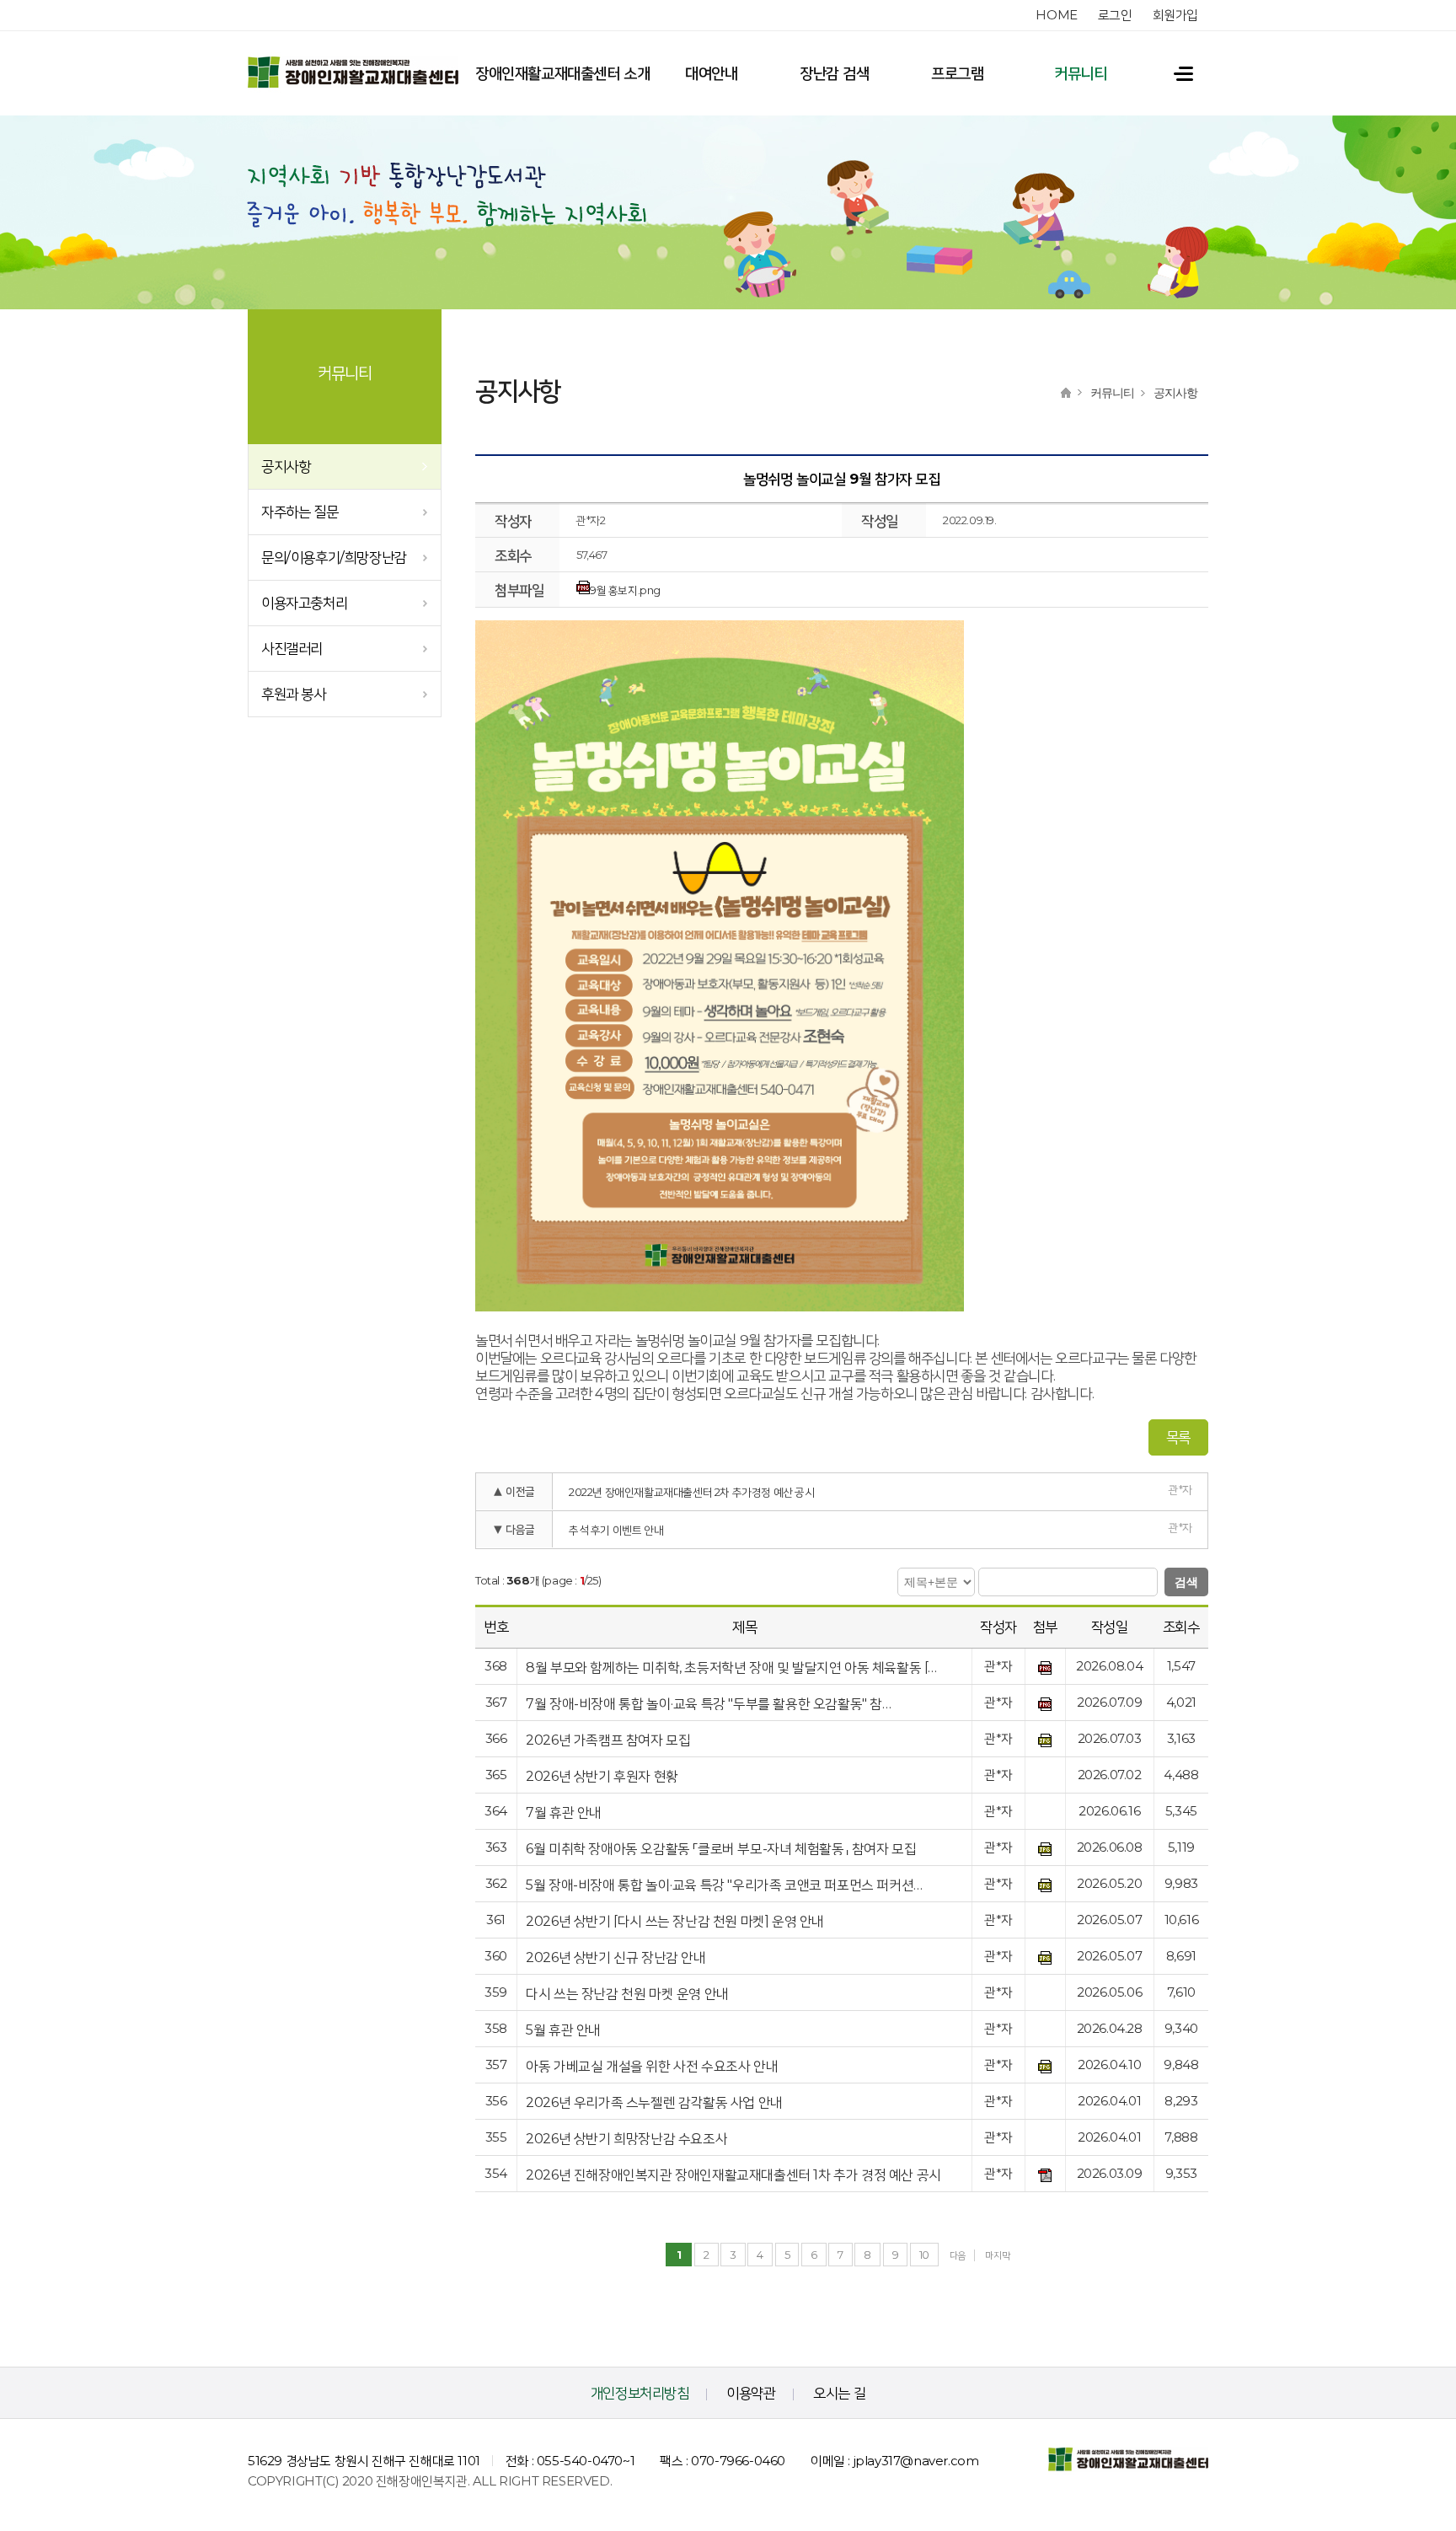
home (1056, 15)
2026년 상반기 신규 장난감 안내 (616, 1957)
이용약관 (751, 2393)
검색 (1186, 1582)
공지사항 (286, 466)
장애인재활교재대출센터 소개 (562, 73)
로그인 (1115, 15)
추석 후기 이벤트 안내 (616, 1530)
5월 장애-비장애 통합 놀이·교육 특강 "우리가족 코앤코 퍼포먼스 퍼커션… (724, 1885)
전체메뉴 (1175, 73)
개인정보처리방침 (640, 2393)
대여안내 (711, 73)
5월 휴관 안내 (563, 2030)
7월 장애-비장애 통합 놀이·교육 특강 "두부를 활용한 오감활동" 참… (708, 1704)
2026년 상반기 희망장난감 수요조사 (626, 2139)
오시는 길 (839, 2393)
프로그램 (957, 73)
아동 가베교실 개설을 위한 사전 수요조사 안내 (652, 2066)
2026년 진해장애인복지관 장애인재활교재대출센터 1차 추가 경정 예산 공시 (733, 2175)
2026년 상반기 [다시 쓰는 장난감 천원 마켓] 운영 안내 (675, 1921)
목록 (1178, 1437)
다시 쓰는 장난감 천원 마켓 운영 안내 (627, 1994)
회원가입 (1175, 15)
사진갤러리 (292, 648)
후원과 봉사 (294, 694)
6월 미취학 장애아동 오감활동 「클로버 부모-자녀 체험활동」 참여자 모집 (721, 1849)
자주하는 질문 (300, 512)
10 (924, 2255)
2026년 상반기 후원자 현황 (602, 1776)
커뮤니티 (1080, 73)
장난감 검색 (835, 73)
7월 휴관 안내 (564, 1812)
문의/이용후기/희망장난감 (334, 557)
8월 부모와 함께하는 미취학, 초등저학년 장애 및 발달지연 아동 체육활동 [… (731, 1668)
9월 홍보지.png (625, 590)
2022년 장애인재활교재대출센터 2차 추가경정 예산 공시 (692, 1492)
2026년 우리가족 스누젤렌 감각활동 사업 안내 (654, 2102)
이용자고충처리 (304, 603)
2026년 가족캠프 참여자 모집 (608, 1740)
